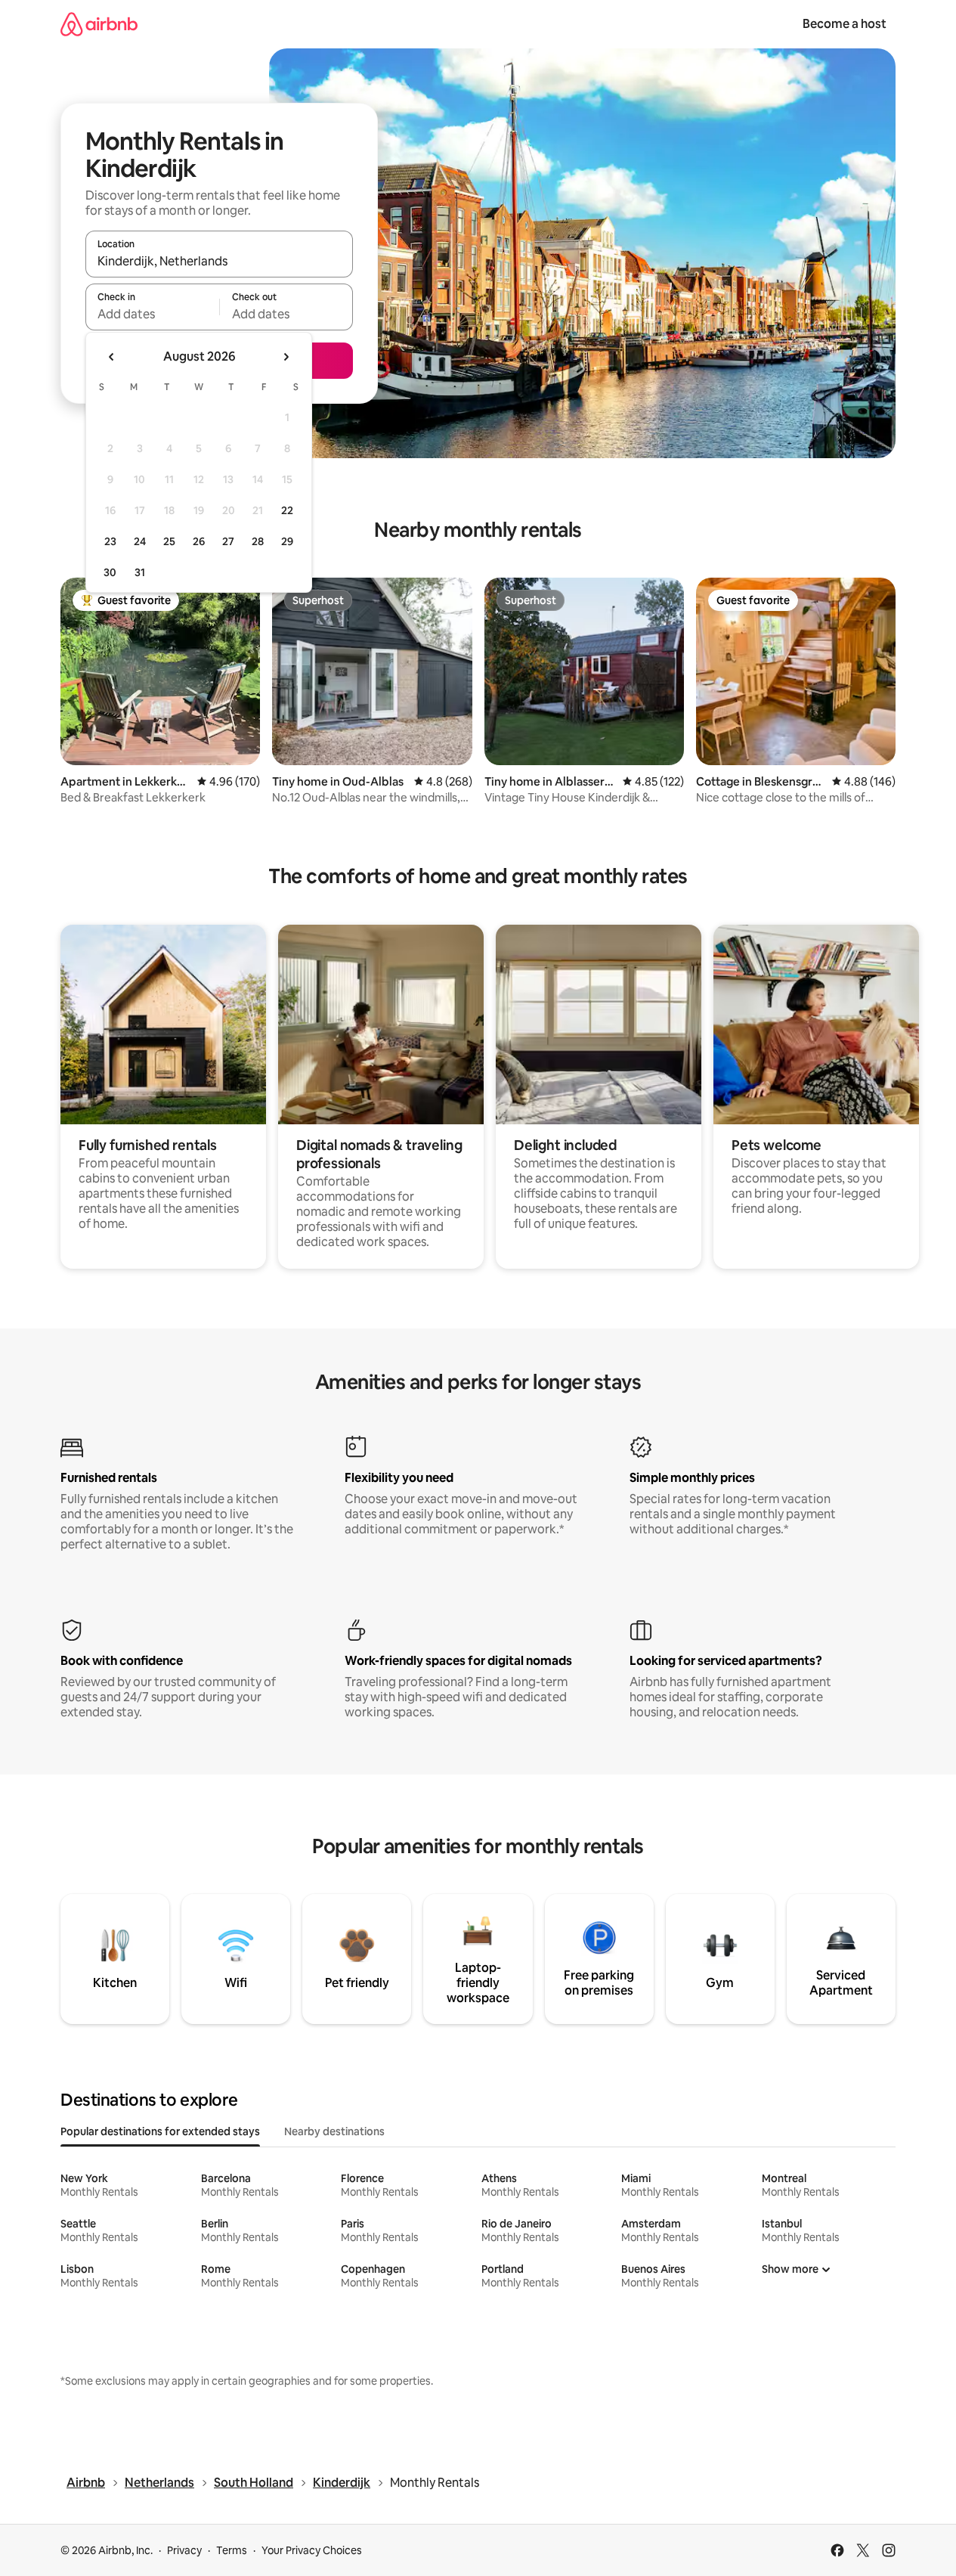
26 (199, 541)
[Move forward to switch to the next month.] (286, 357)
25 (169, 541)
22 (287, 510)
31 (140, 572)
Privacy (184, 2550)
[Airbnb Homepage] (99, 24)
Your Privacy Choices (312, 2550)
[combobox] (219, 261)
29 (287, 541)
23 (110, 541)
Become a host (845, 24)
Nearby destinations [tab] (334, 2131)
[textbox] (152, 314)
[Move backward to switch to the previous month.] (112, 357)
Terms (232, 2550)
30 (110, 572)
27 (228, 541)
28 (258, 541)
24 (140, 541)
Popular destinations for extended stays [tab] (160, 2131)
